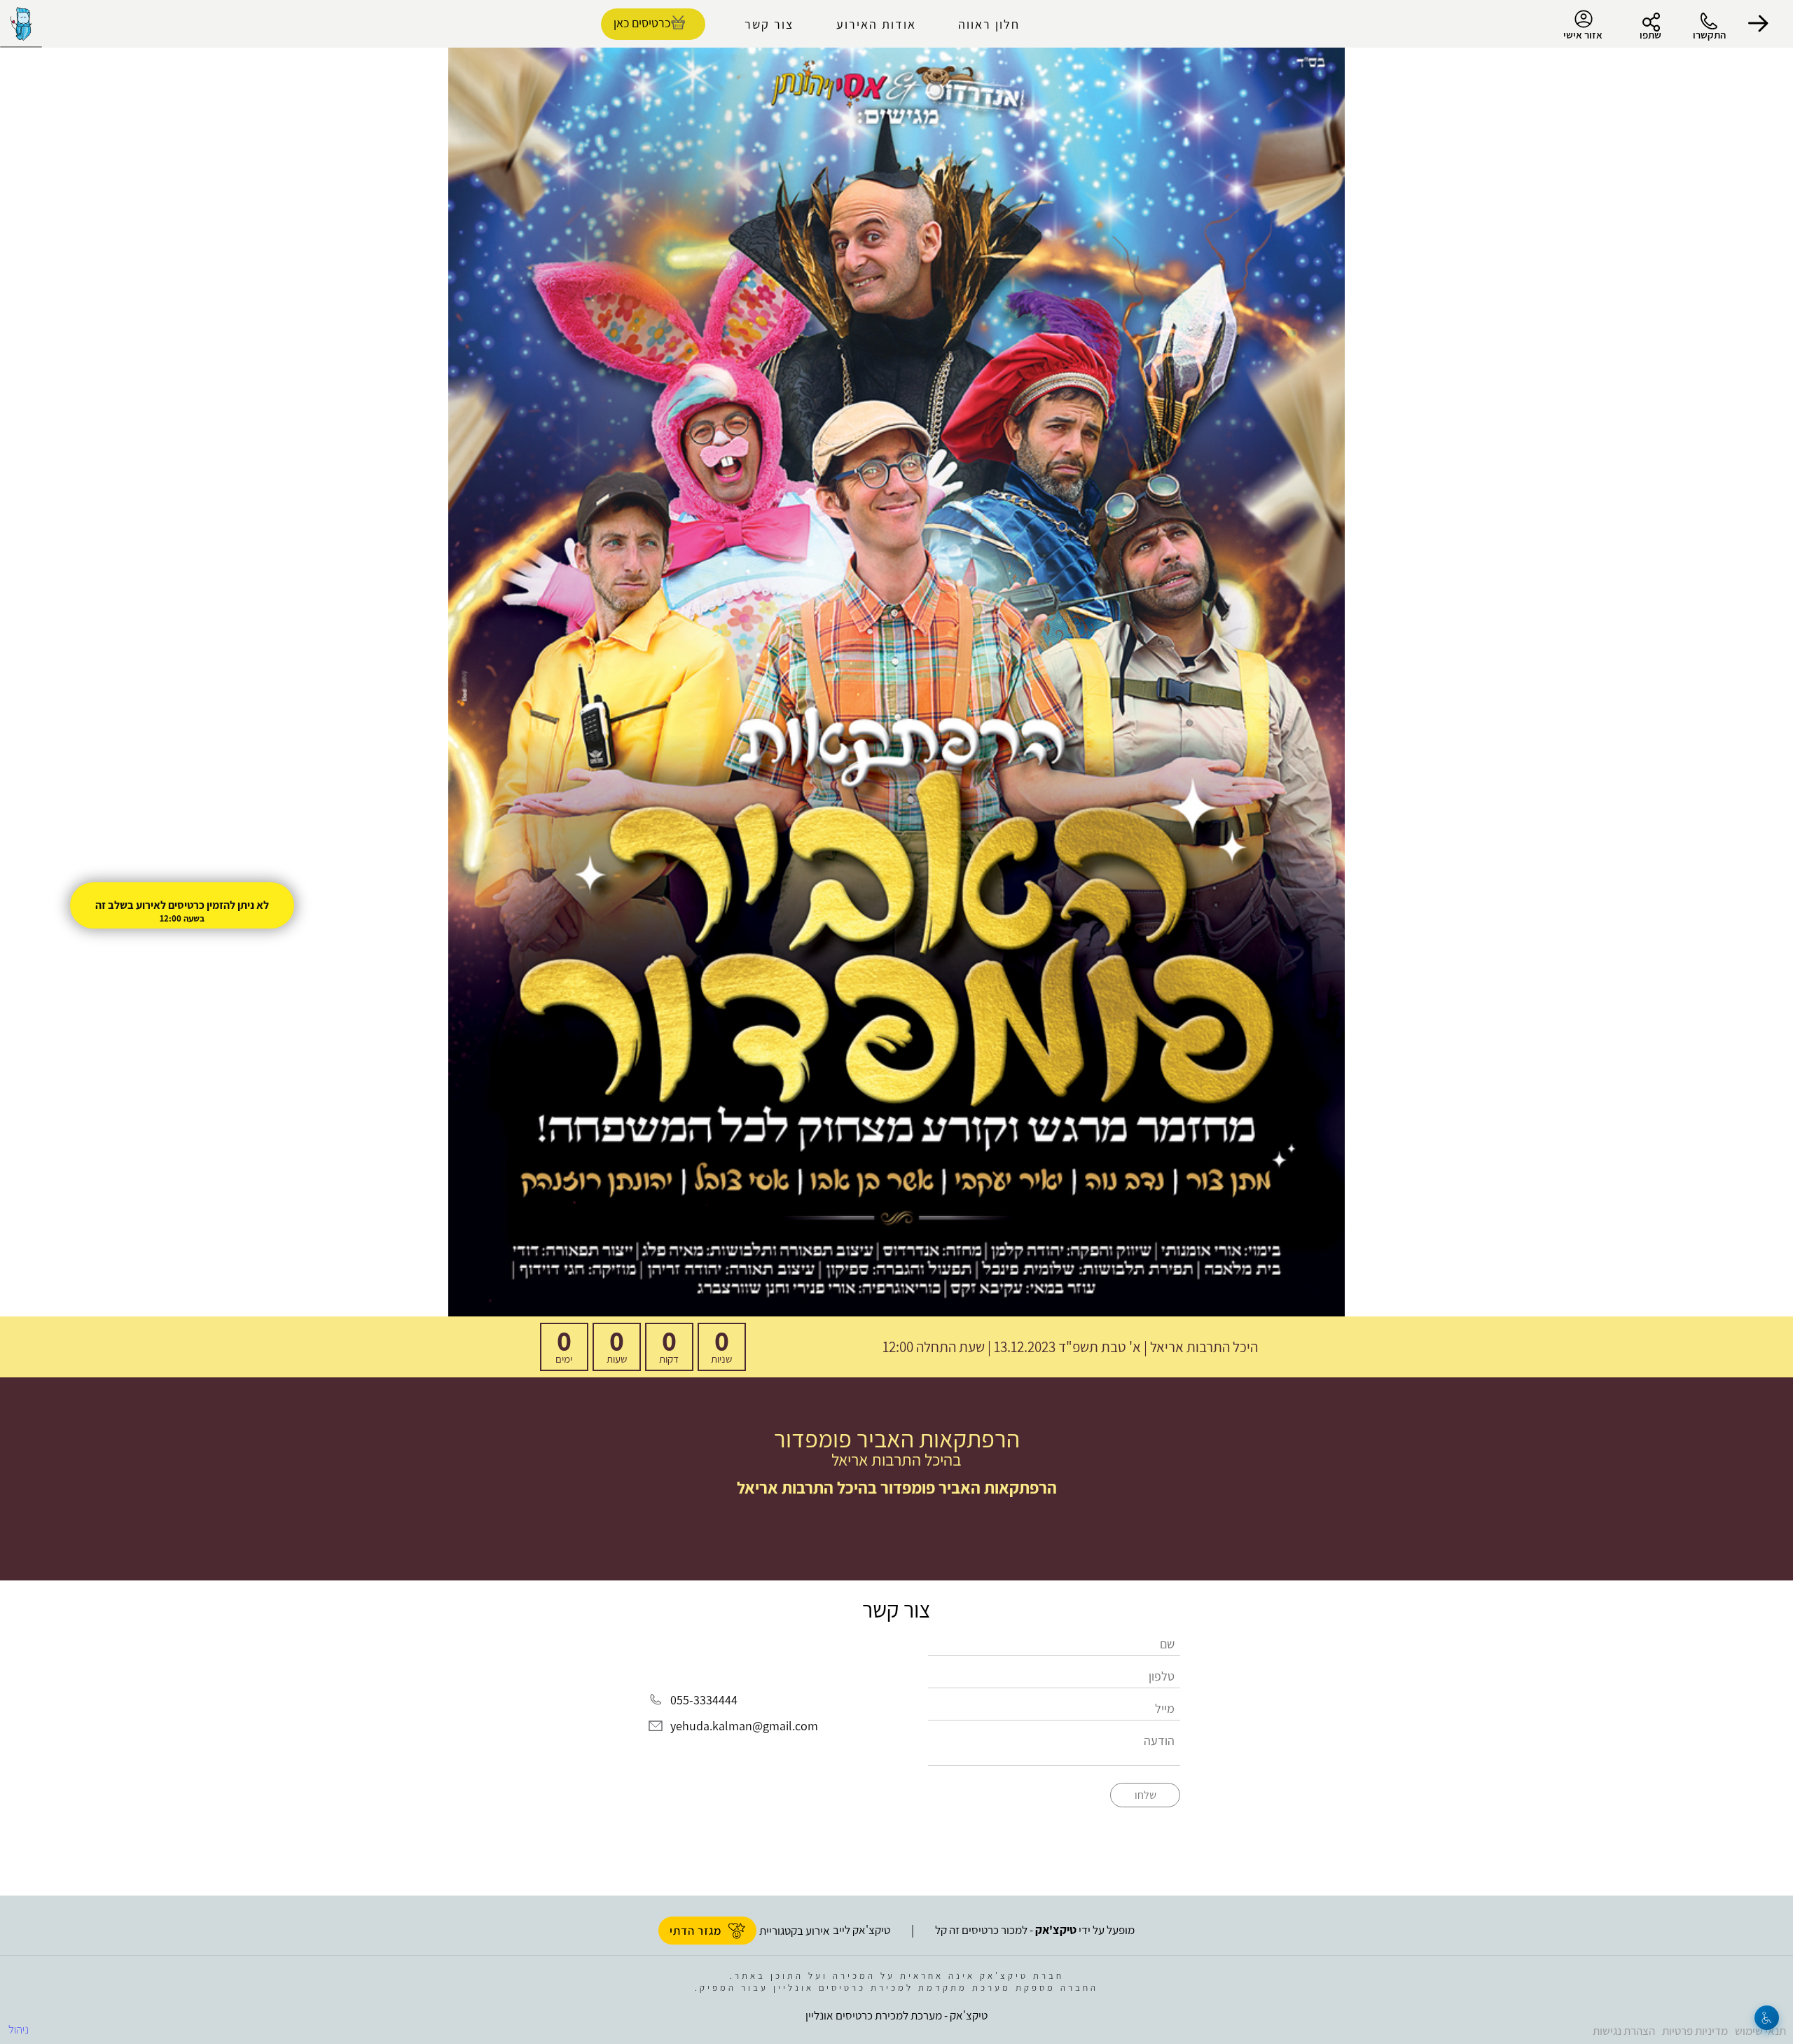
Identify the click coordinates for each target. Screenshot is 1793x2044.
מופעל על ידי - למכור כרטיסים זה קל (1035, 1930)
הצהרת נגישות (1624, 2031)
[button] (1758, 24)
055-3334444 (704, 1700)
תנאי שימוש (1760, 2031)
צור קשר (769, 24)
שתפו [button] (1650, 35)
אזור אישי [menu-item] (1583, 35)
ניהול (19, 2029)
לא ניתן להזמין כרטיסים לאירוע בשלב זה (182, 905)
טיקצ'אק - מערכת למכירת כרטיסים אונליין (896, 2015)
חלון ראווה (989, 24)
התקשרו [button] (1709, 35)
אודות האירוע (876, 24)
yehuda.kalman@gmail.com (744, 1726)
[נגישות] (1767, 2018)
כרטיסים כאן (642, 23)
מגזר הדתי (695, 1931)
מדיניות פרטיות (1695, 2031)
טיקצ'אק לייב (861, 1930)
